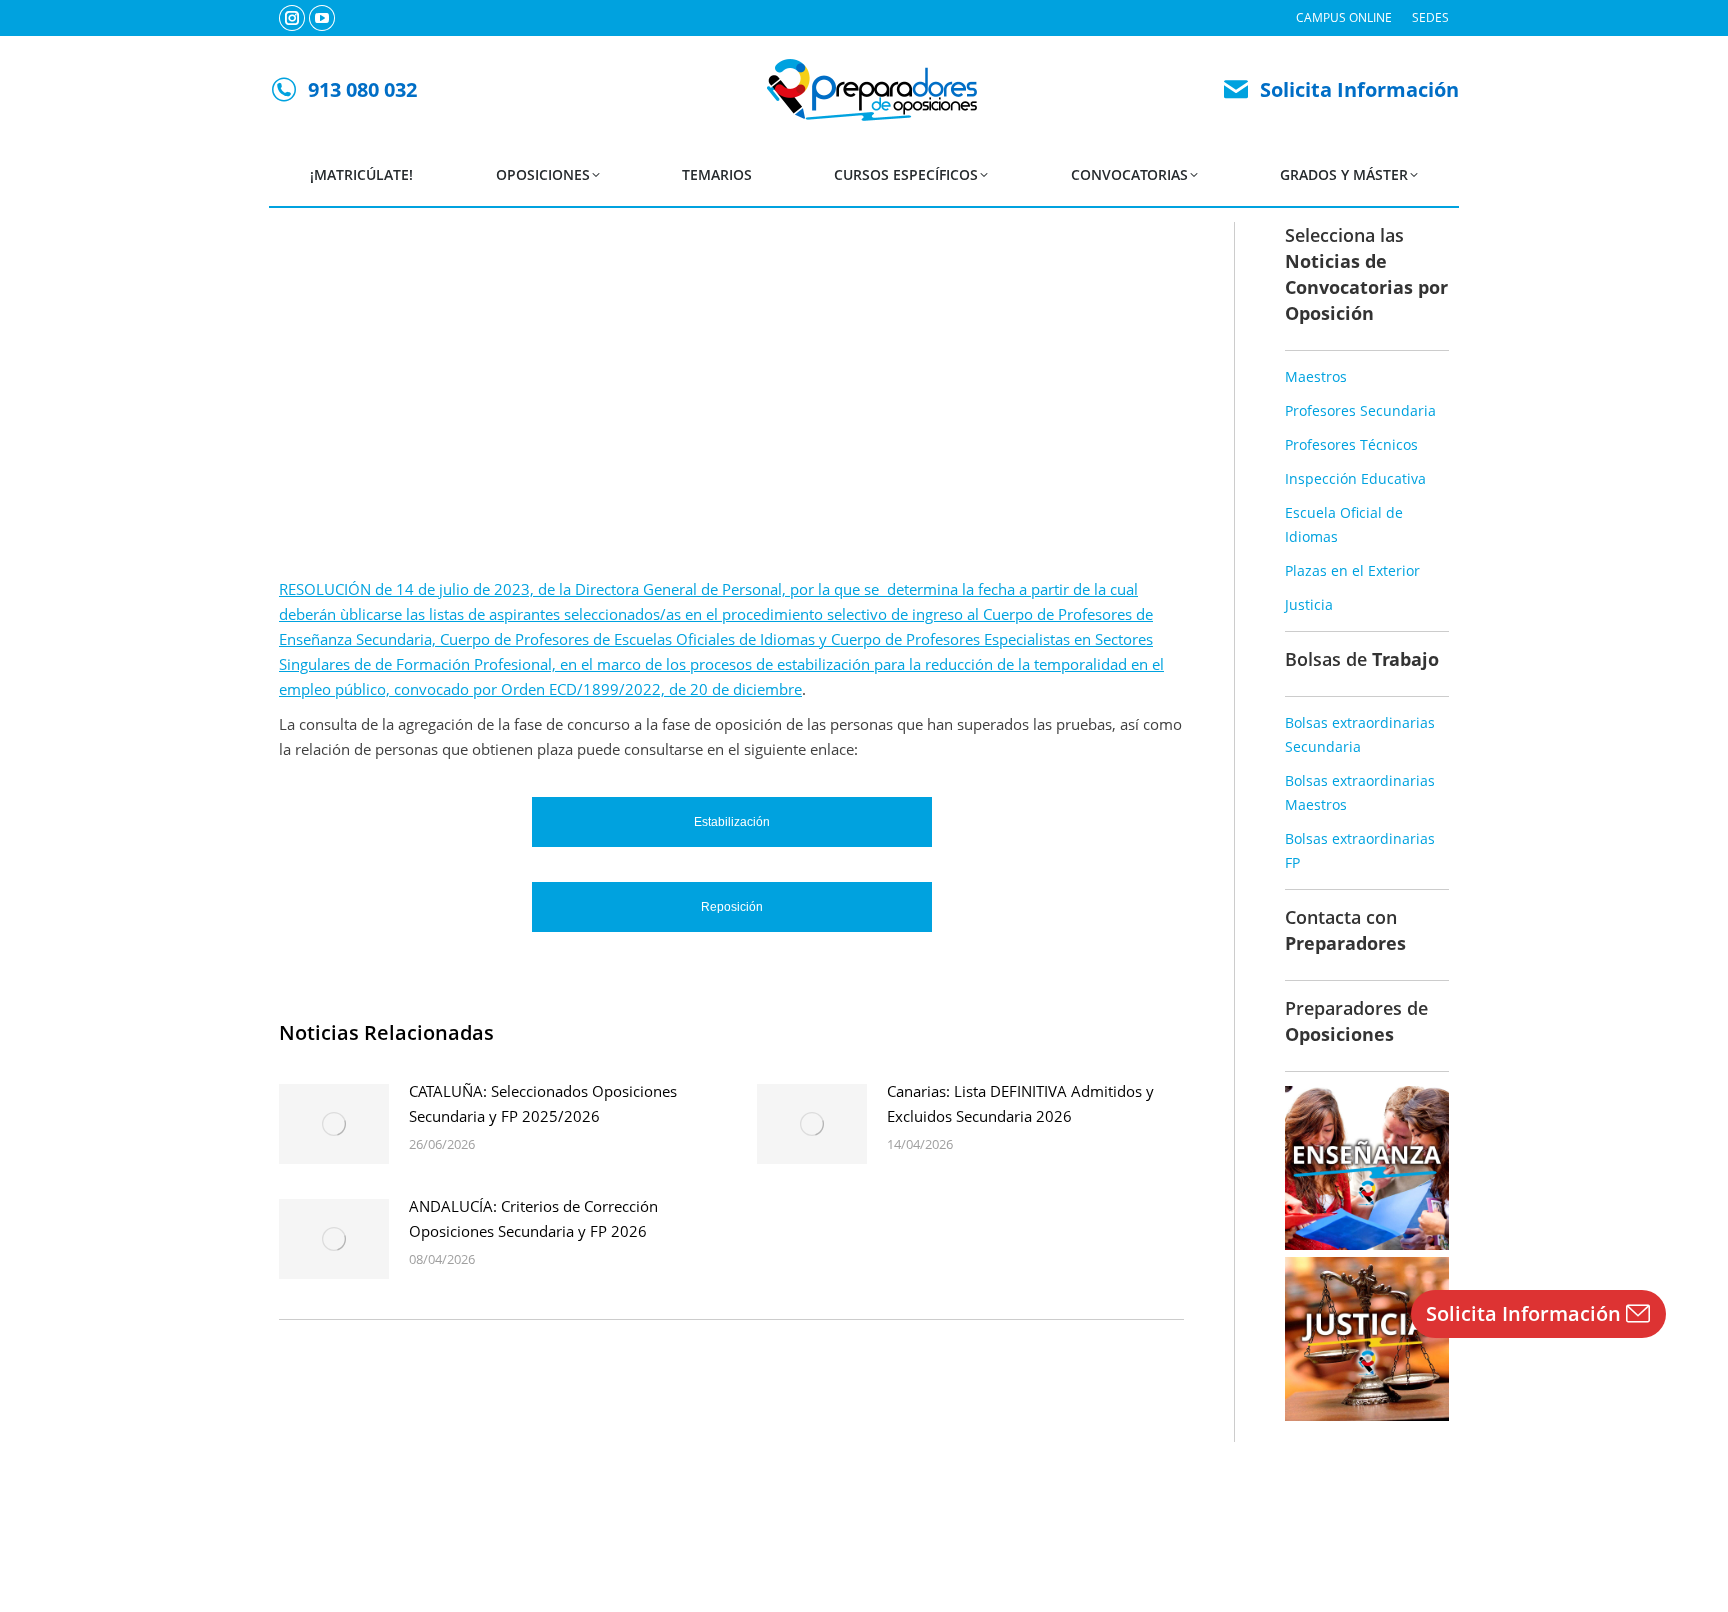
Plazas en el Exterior (1352, 570)
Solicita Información (1359, 90)
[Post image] (334, 1124)
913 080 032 (362, 90)
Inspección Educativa (1355, 478)
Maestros (1316, 376)
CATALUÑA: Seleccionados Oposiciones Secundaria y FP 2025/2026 (543, 1103)
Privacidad (891, 1552)
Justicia (1309, 604)
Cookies (958, 1552)
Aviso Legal (814, 1552)
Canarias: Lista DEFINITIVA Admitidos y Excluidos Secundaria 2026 (1020, 1103)
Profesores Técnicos (1351, 444)
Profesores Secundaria (1360, 410)
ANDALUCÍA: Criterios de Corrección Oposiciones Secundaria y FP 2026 (533, 1218)
